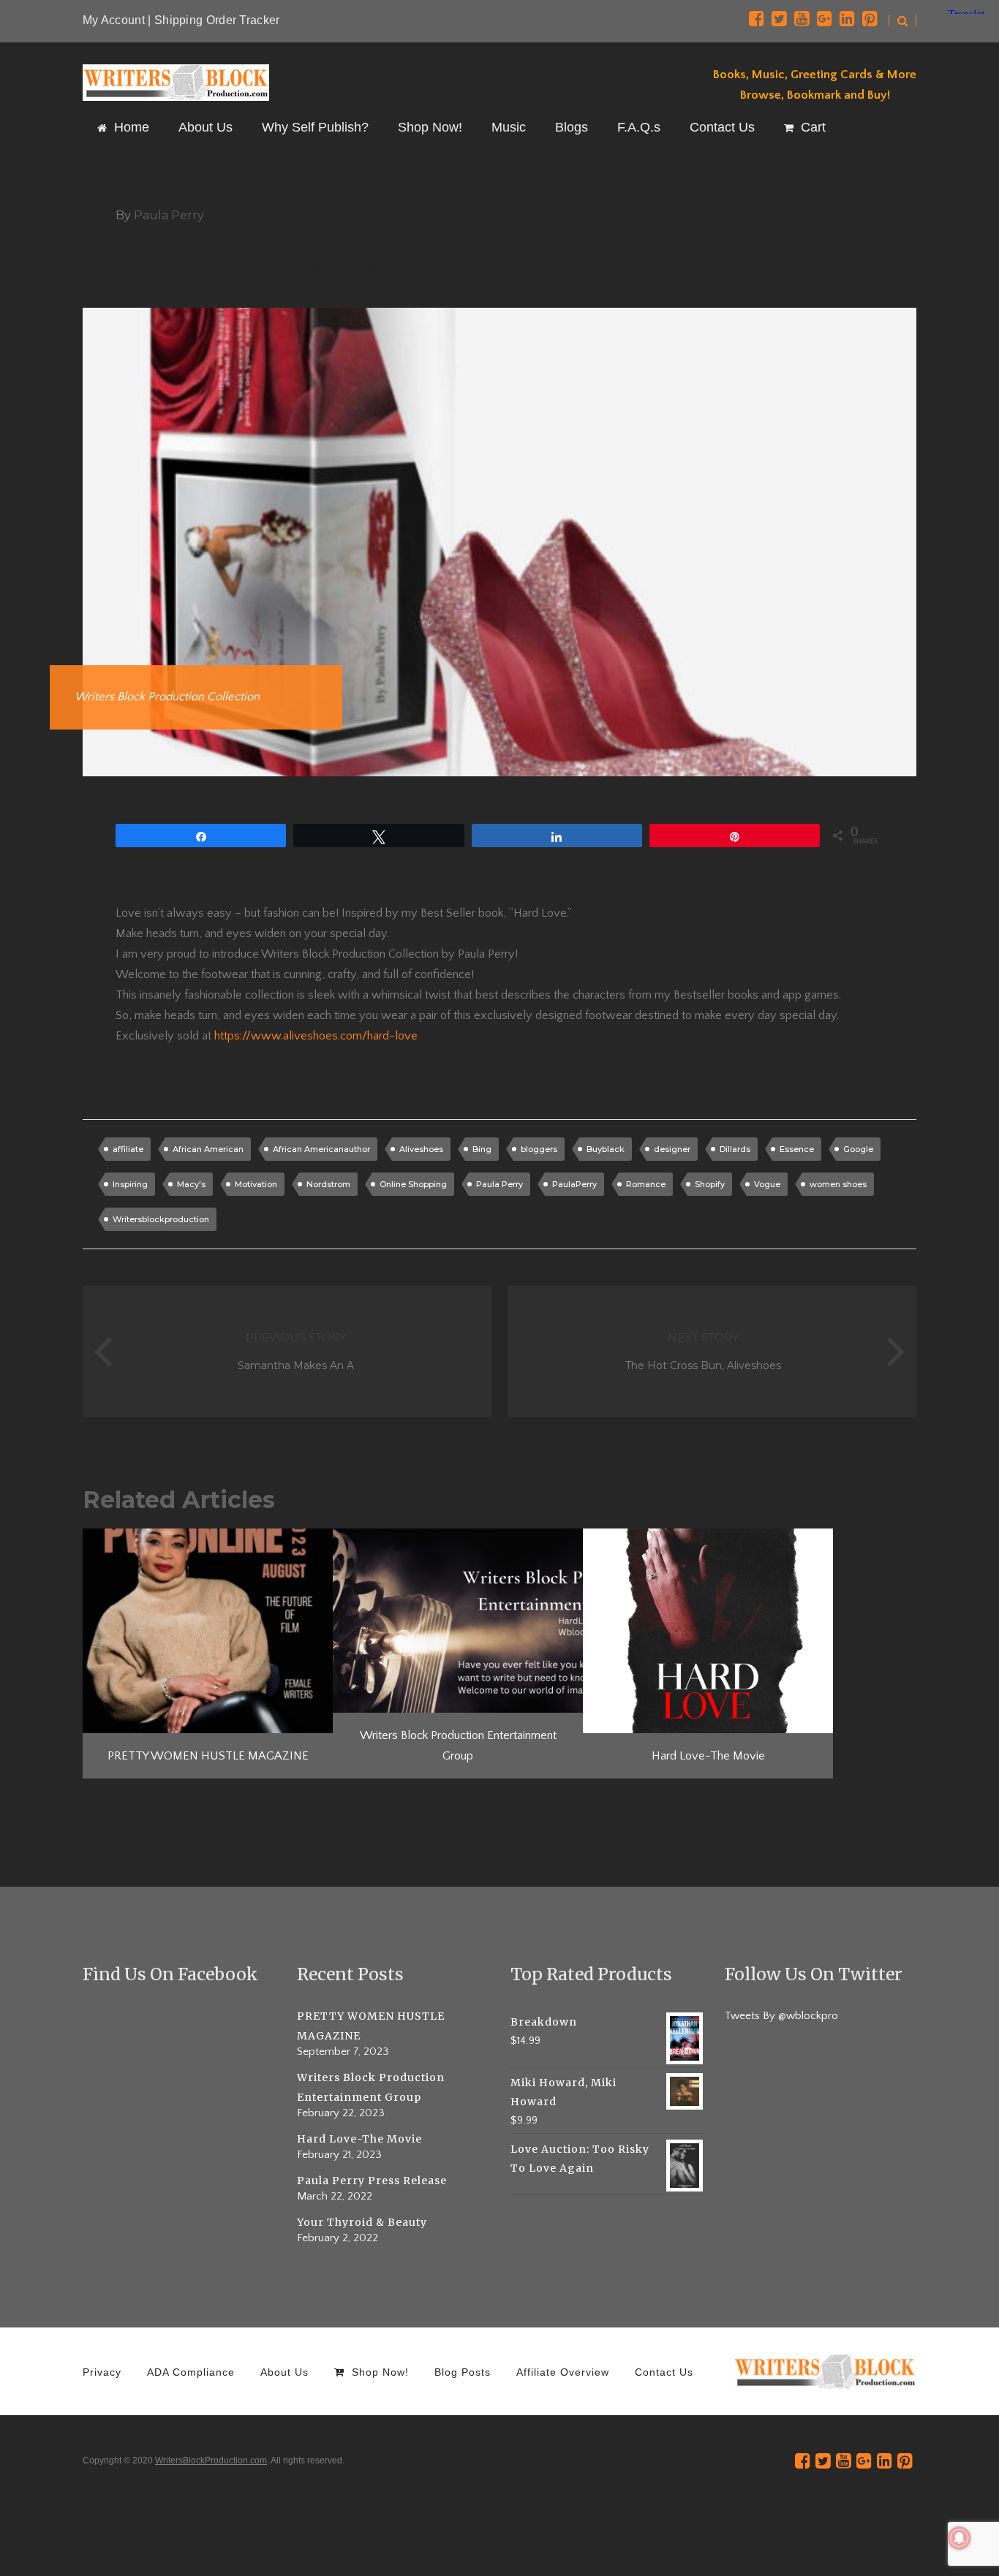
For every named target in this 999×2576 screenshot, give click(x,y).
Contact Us (722, 127)
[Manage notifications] (960, 2538)
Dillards (735, 1149)
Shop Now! (430, 127)
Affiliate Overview (563, 2372)
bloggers (539, 1149)
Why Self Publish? (315, 127)
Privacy (102, 2372)
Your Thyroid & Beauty (362, 2222)
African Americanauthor (321, 1149)
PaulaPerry (574, 1184)
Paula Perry (499, 1184)
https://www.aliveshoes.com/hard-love (316, 1036)
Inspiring (130, 1184)
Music (509, 127)
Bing (482, 1149)
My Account (114, 20)
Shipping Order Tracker (217, 20)
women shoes (838, 1184)
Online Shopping (413, 1184)
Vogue (767, 1184)
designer (672, 1149)
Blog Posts (463, 2372)
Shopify (710, 1184)
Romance (646, 1184)
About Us (206, 127)
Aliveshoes (421, 1149)
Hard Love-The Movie (359, 2139)
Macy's (191, 1184)
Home (132, 127)
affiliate (128, 1149)
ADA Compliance (191, 2372)
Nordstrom (328, 1184)
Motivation (256, 1184)
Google (858, 1149)
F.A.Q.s (639, 127)
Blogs (572, 127)
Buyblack (606, 1149)
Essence (797, 1149)
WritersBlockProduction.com (211, 2461)
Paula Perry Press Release (372, 2181)
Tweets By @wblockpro (781, 2016)
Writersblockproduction (161, 1219)
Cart (813, 127)
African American (208, 1149)
